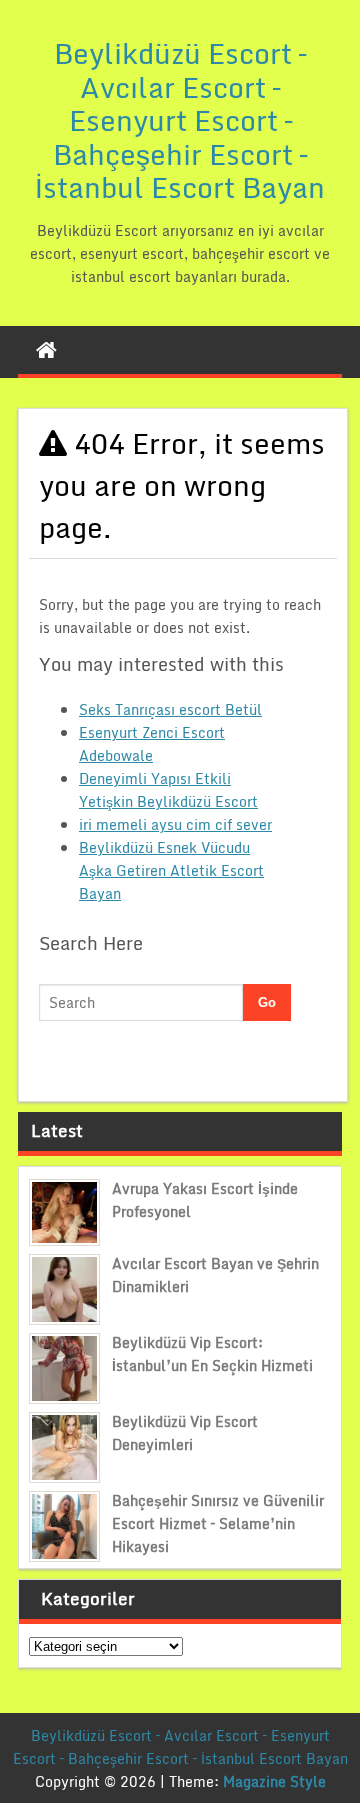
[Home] (46, 350)
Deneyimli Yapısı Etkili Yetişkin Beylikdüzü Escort (168, 790)
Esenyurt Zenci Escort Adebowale (152, 744)
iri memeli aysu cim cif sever (175, 824)
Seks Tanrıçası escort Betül (170, 709)
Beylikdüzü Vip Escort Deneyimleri (185, 1433)
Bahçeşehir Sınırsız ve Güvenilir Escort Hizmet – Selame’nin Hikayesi (218, 1523)
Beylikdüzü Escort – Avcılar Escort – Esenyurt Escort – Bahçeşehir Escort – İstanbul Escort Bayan (180, 120)
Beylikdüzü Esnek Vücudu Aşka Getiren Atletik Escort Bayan (171, 870)
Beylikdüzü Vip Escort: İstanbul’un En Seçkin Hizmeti (212, 1354)
